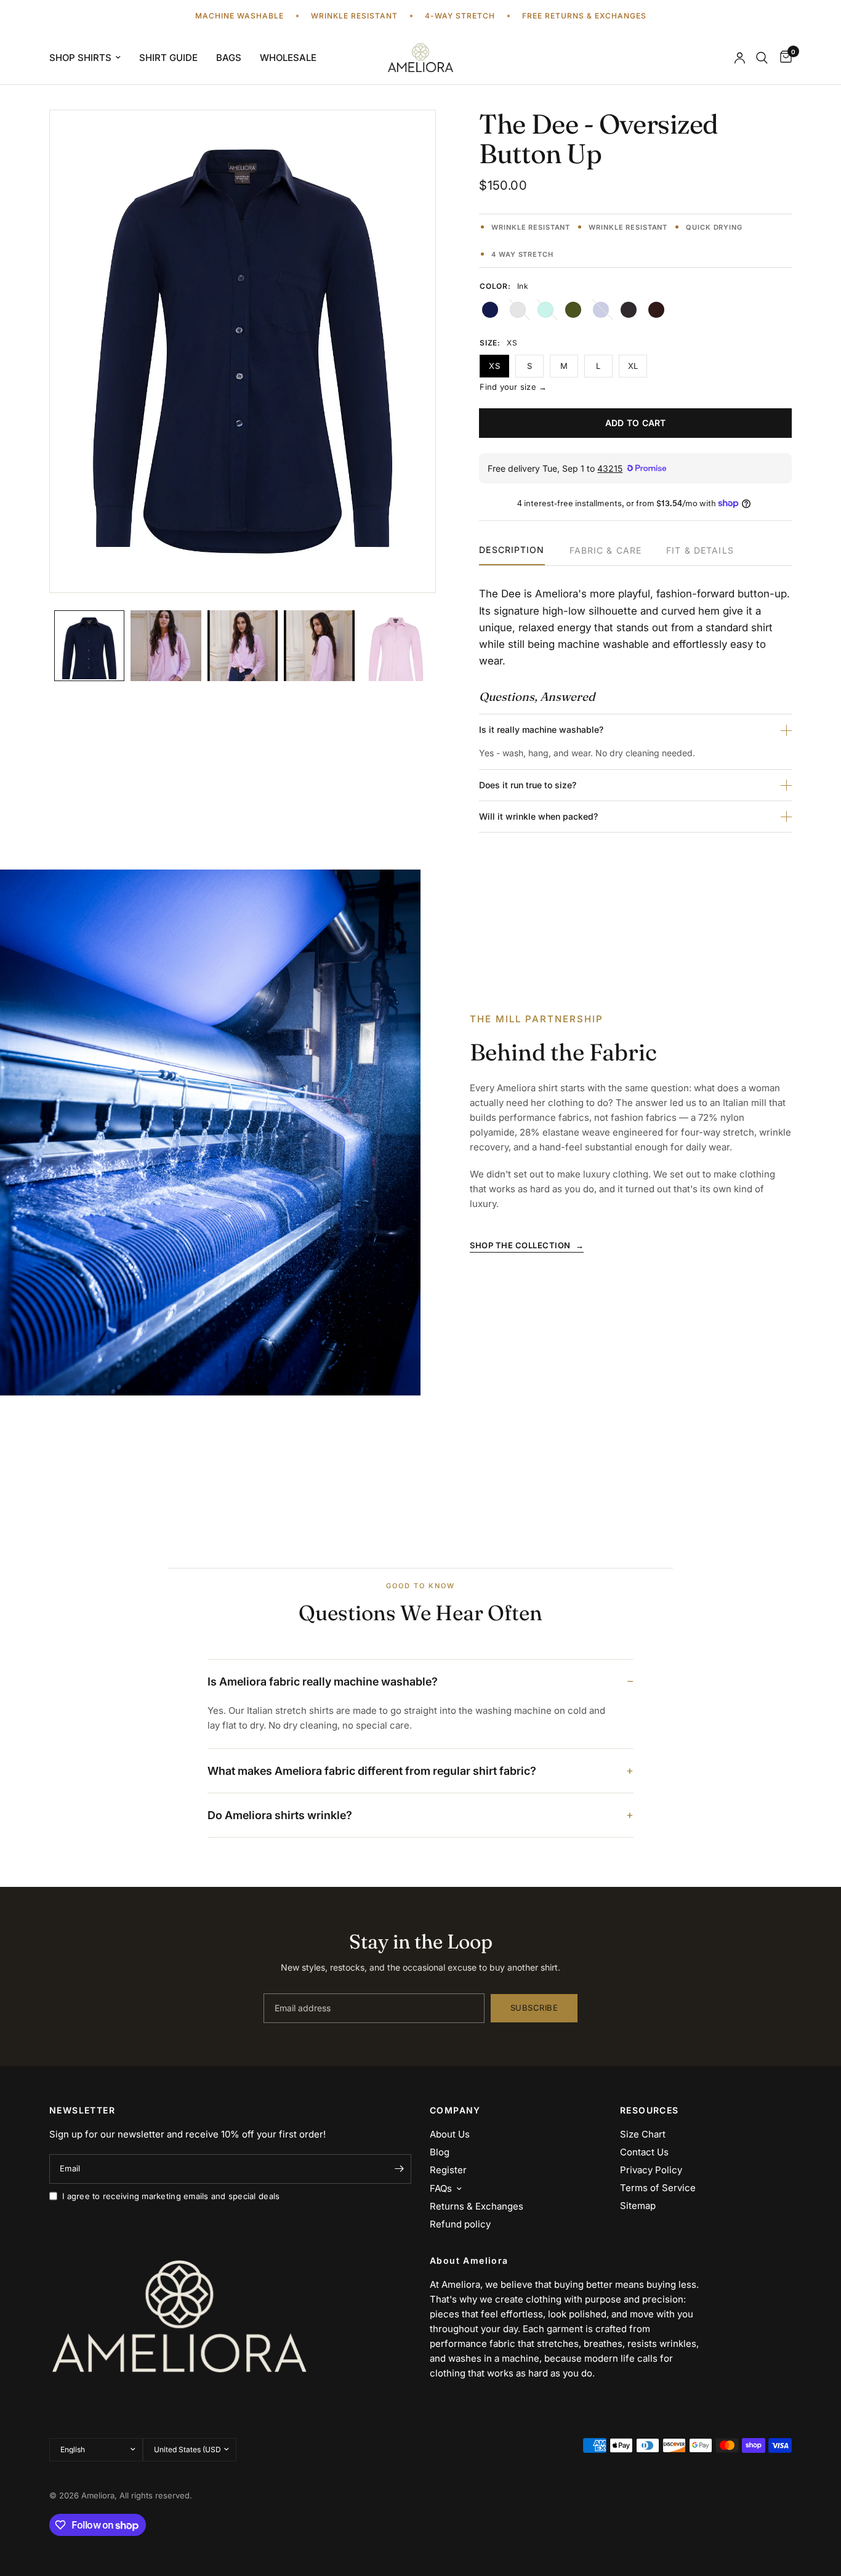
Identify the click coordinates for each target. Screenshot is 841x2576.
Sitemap (638, 2206)
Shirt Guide (168, 58)
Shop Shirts (80, 58)
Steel (629, 310)
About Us (450, 2134)
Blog (440, 2152)
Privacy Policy (651, 2170)
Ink (490, 310)
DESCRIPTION (512, 550)
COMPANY (455, 2110)
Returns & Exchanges (477, 2206)
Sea (545, 310)
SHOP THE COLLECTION (527, 1245)
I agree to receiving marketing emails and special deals (171, 2196)
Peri (601, 310)
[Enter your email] (399, 2169)
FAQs (441, 2188)
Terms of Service (658, 2188)
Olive (573, 310)
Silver (518, 310)
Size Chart (643, 2134)
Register (448, 2170)
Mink (656, 310)
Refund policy (460, 2224)
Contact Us (644, 2152)
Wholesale (288, 58)
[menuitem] (90, 58)
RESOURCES (650, 2110)
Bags (229, 58)
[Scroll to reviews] (635, 211)
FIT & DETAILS (700, 551)
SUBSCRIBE (534, 2008)
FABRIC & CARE (606, 551)
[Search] (762, 58)
